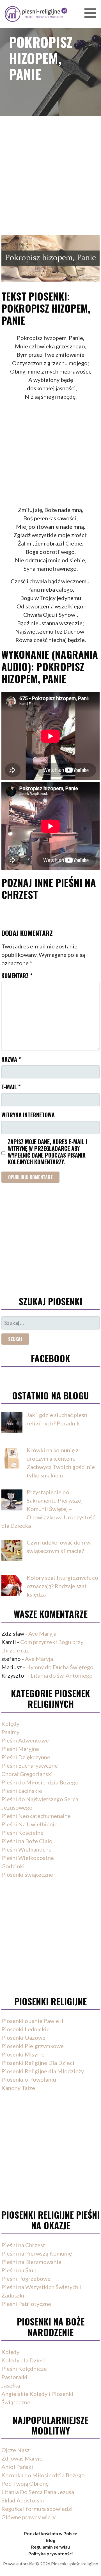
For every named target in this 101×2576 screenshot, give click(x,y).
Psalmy (10, 1732)
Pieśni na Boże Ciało (27, 1841)
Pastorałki (14, 2377)
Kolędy (10, 1723)
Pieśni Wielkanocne (27, 1849)
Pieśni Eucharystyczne (30, 1765)
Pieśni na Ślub (19, 2270)
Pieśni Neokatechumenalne (36, 1816)
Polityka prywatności (50, 2553)
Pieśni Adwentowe (25, 1740)
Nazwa (11, 1059)
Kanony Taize (18, 2088)
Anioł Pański (17, 2467)
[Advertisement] (50, 168)
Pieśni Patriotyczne (26, 2304)
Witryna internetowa (28, 1115)
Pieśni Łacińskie (22, 1791)
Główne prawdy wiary (28, 2517)
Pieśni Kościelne (22, 1833)
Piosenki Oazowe (23, 2037)
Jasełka (11, 2385)
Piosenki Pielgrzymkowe (33, 2046)
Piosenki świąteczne (27, 1874)
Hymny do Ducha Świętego (60, 1667)
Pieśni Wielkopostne (28, 1858)
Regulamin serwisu (50, 2547)
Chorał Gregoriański (27, 1774)
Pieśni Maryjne (20, 1749)
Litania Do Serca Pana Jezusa (38, 2492)
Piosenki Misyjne (23, 2054)
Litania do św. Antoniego (62, 1675)
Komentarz (17, 976)
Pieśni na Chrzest (23, 2245)
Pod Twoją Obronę (25, 2483)
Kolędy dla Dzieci (24, 2360)
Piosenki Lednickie (26, 2029)
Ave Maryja (42, 1633)
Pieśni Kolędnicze (24, 2369)
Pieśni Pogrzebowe (26, 2279)
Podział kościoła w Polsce (51, 2533)
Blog (50, 2540)
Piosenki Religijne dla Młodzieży (43, 2071)
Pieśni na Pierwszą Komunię (37, 2253)
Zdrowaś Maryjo (22, 2458)
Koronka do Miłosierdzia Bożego (43, 2475)
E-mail (11, 1087)
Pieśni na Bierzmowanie (31, 2262)
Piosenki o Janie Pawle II (32, 2021)
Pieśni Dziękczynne (26, 1757)
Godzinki (13, 1866)
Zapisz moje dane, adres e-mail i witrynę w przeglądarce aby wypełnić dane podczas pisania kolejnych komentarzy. (47, 1152)
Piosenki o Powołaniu (29, 2079)
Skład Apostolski (23, 2500)
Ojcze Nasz (16, 2450)
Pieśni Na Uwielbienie (29, 1824)
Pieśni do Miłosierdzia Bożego (40, 1782)
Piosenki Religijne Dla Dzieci (38, 2063)
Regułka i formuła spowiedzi (37, 2509)
